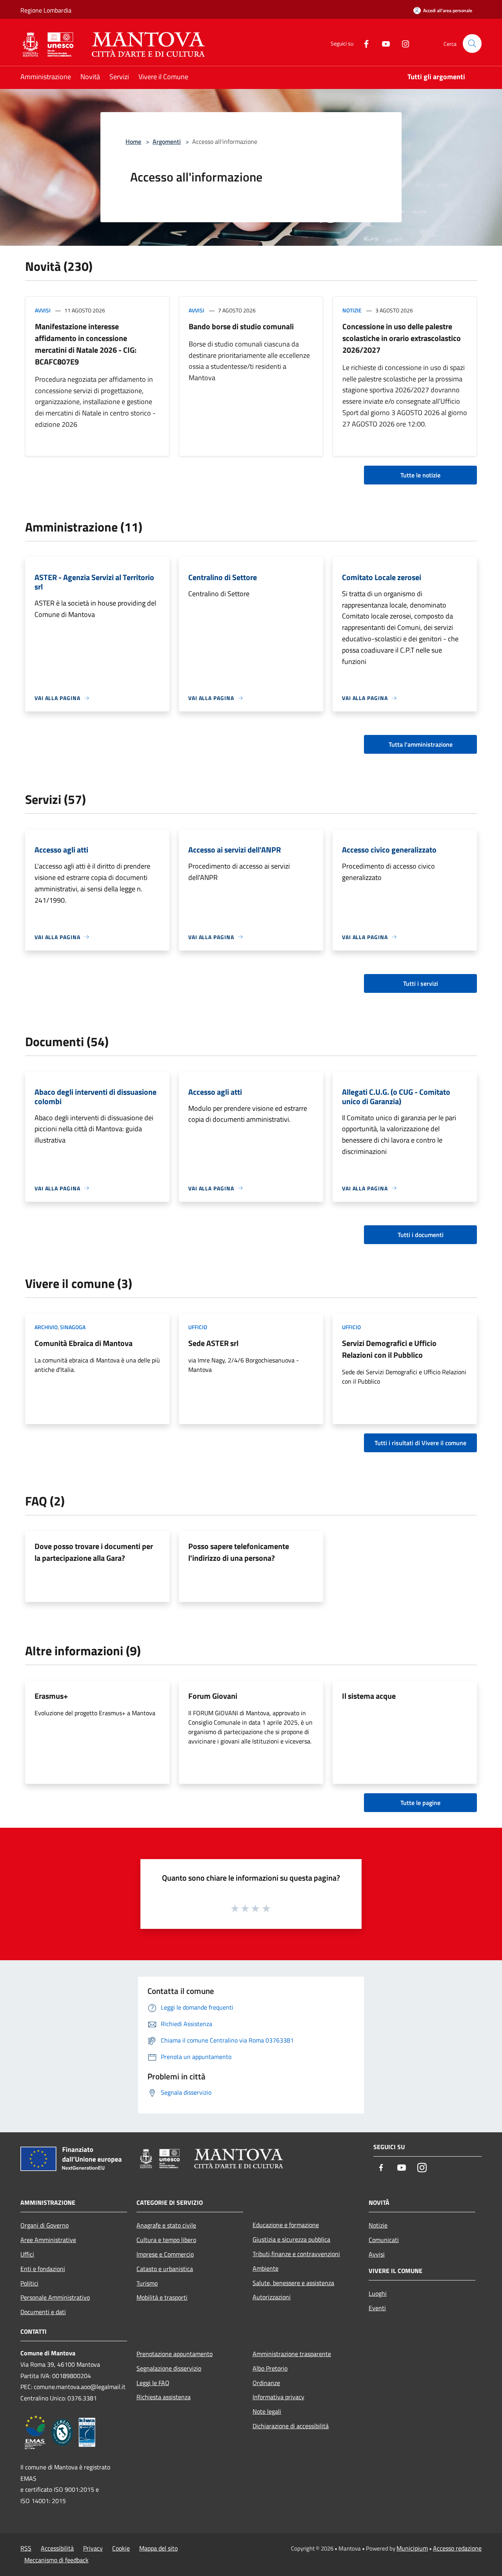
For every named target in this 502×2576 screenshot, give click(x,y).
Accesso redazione (457, 2548)
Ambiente (266, 2268)
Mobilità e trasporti (162, 2297)
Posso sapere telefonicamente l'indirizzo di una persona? (239, 1552)
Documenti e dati (43, 2312)
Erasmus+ (51, 1696)
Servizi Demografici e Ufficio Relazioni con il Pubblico (389, 1349)
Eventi (377, 2308)
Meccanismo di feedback (56, 2560)
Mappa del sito (158, 2548)
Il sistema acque (369, 1696)
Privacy (93, 2548)
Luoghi (378, 2293)
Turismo (147, 2283)
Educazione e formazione (286, 2225)
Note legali (267, 2411)
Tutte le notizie (420, 475)
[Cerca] (472, 44)
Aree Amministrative (48, 2240)
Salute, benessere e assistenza (293, 2283)
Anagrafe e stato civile (166, 2225)
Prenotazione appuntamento (175, 2354)
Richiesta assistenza (164, 2397)
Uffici (27, 2254)
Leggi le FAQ (153, 2383)
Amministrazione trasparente (292, 2354)
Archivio (46, 1327)
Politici (29, 2283)
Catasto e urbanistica (165, 2269)
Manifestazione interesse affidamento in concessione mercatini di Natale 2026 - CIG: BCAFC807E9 (86, 344)
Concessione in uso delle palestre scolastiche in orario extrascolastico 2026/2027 (402, 338)
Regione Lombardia (46, 10)
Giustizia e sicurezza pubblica (291, 2239)
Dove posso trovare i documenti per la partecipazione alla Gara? (94, 1552)
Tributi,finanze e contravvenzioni (296, 2254)
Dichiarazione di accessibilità (291, 2426)
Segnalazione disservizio (169, 2368)
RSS (26, 2548)
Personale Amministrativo (55, 2297)
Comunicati (384, 2240)
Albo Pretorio (270, 2368)
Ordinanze (266, 2383)
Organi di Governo (45, 2225)
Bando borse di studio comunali (241, 326)
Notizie (352, 310)
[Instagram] (402, 43)
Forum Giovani (213, 1696)
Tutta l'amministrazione (421, 744)
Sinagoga (73, 1327)
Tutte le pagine (420, 1803)
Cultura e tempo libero (166, 2240)
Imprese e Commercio (165, 2254)
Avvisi (43, 310)
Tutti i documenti (421, 1235)
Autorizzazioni (272, 2297)
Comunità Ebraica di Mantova (84, 1343)
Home (133, 141)
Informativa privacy (278, 2397)
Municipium (412, 2548)
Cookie (121, 2548)
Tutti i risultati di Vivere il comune (420, 1443)
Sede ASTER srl (213, 1343)
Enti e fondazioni (43, 2269)
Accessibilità (57, 2548)
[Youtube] (383, 43)
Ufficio (198, 1327)
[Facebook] (363, 43)
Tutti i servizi (421, 983)
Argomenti (167, 141)
